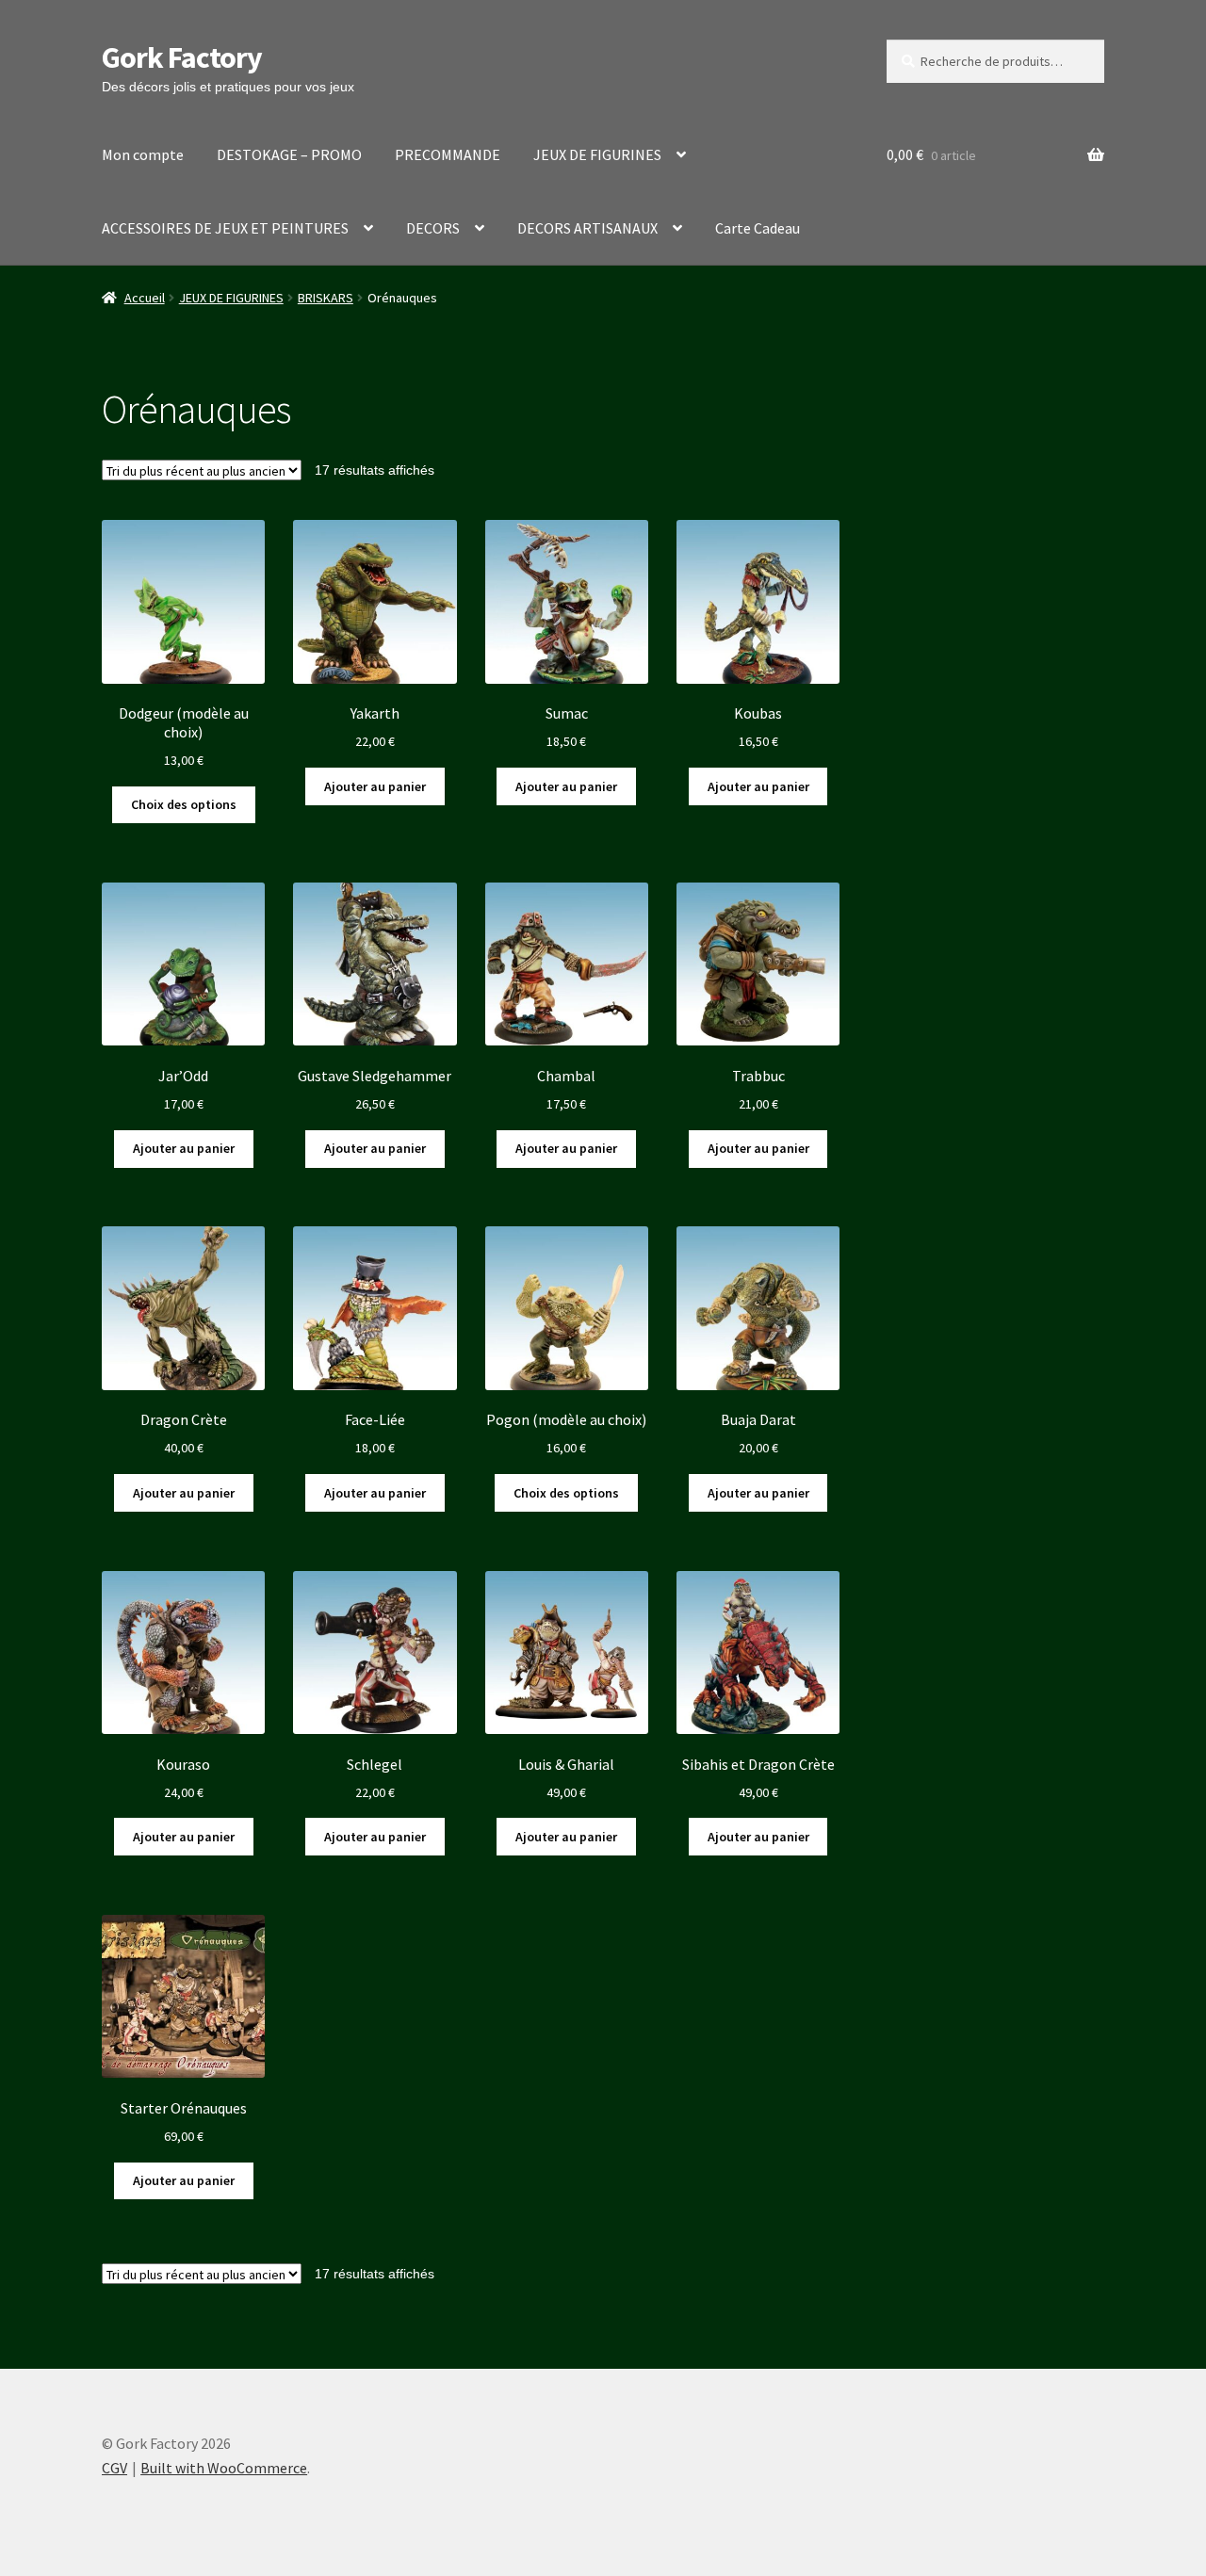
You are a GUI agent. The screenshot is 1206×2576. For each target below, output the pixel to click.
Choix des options (184, 804)
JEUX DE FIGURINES (597, 154)
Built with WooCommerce (224, 2468)
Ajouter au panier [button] (375, 786)
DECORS (433, 228)
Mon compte (143, 154)
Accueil (145, 298)
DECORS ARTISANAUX (587, 228)
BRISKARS (326, 298)
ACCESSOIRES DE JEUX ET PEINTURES (225, 228)
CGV (114, 2468)
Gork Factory (182, 57)
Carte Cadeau (758, 228)
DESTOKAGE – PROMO (289, 154)
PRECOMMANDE (448, 154)
